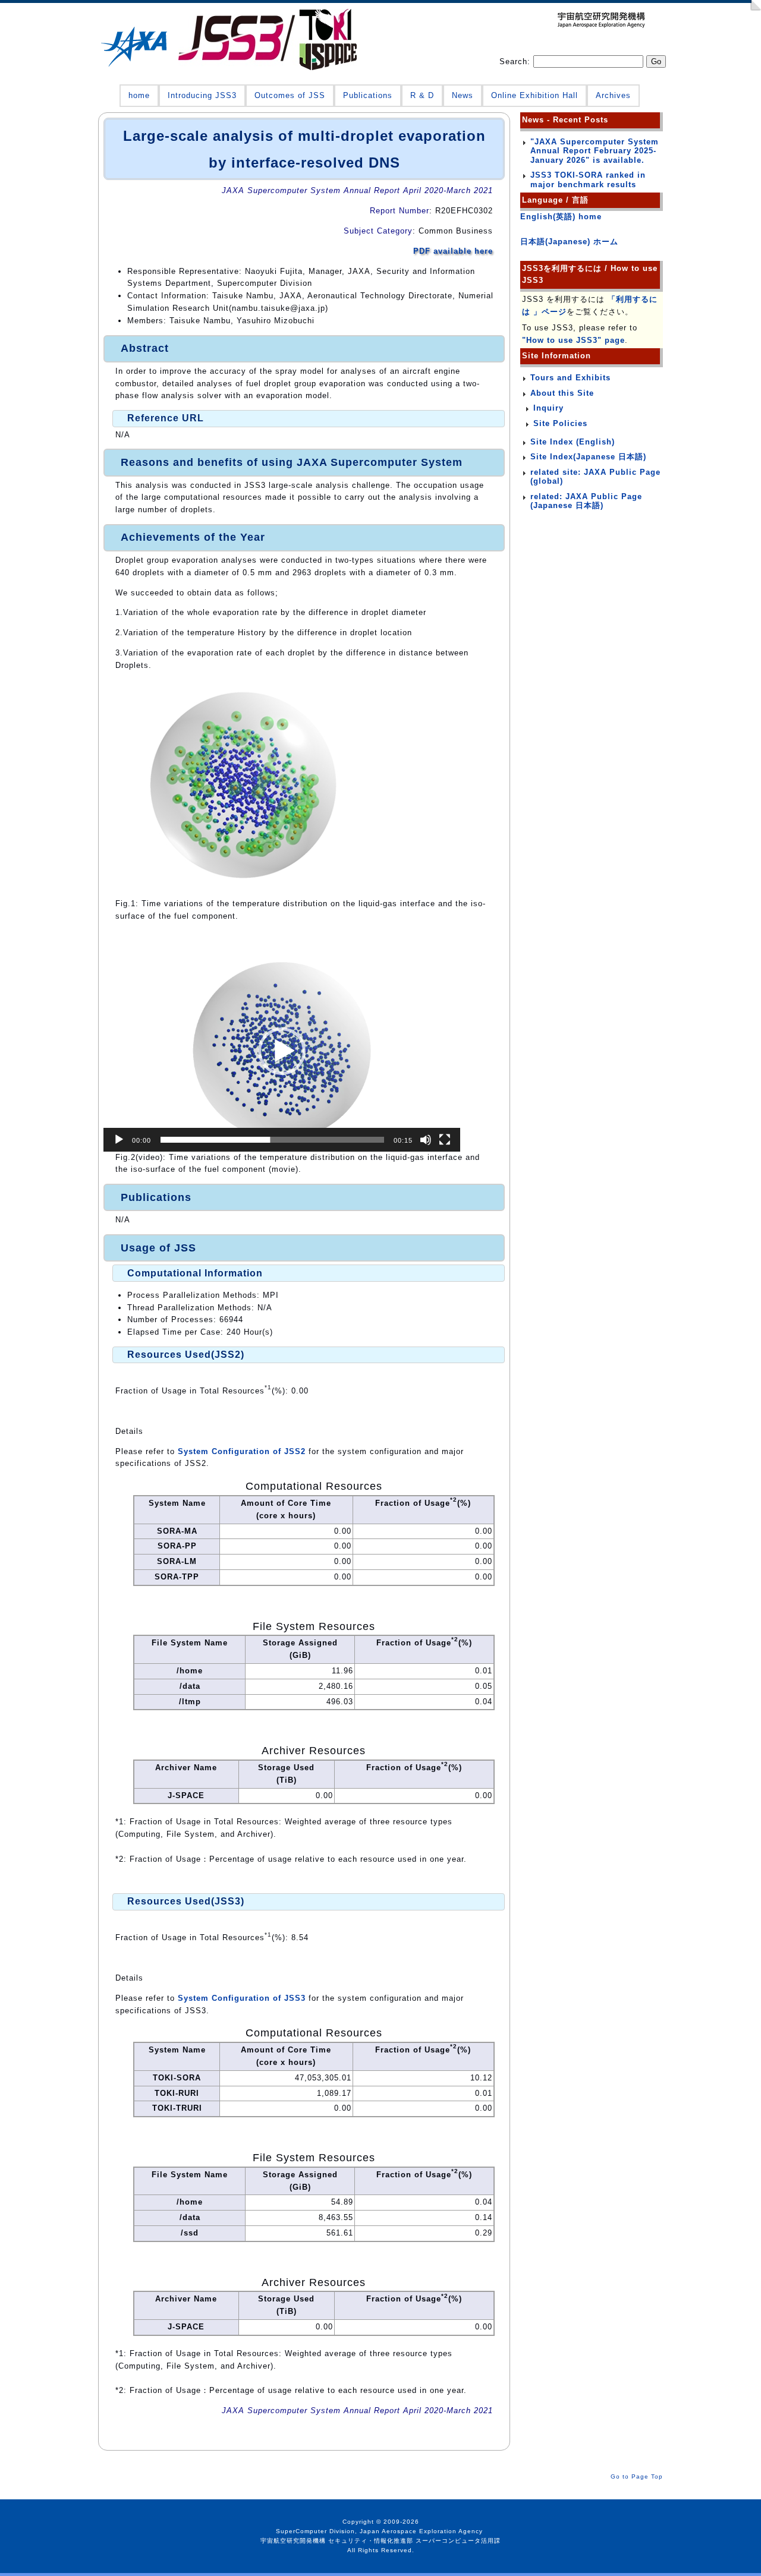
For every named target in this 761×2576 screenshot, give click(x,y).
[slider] (272, 1140)
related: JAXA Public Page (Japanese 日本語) (586, 501)
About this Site (562, 393)
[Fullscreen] (445, 1140)
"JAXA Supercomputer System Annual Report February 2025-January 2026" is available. (595, 151)
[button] (282, 1051)
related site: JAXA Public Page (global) (595, 477)
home (139, 95)
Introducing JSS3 (202, 95)
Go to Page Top (637, 2476)
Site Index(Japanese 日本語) (588, 457)
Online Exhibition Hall (534, 95)
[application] (282, 1051)
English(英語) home (561, 217)
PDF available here (453, 251)
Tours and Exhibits (570, 378)
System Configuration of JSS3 (242, 1998)
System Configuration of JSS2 (242, 1451)
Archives (613, 95)
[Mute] (426, 1140)
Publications (368, 95)
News (463, 95)
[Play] (119, 1140)
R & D (422, 95)
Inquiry (548, 408)
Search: (516, 62)
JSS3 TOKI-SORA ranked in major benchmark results (588, 180)
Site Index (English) (573, 442)
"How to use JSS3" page (573, 340)
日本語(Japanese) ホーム (569, 242)
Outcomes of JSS (290, 95)
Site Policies (560, 423)
